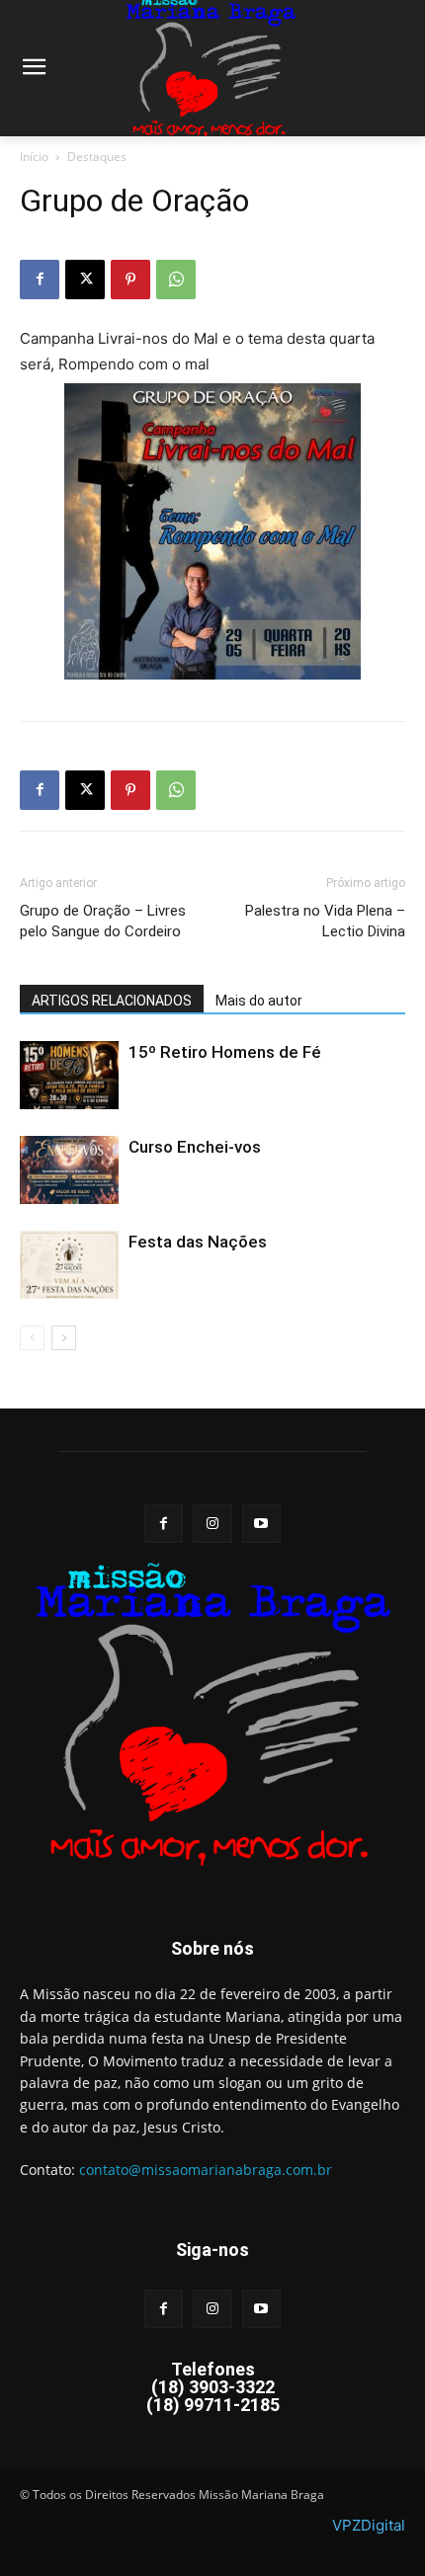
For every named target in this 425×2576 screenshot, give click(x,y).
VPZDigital (369, 2525)
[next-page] (64, 1338)
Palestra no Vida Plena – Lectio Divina (325, 921)
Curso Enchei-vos (195, 1147)
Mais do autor (259, 1001)
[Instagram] (212, 1524)
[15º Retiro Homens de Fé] (69, 1075)
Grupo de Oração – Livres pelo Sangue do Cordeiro (103, 921)
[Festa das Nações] (69, 1265)
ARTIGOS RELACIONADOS (112, 1001)
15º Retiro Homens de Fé (225, 1052)
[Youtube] (261, 1524)
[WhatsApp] (176, 280)
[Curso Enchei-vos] (69, 1170)
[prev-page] (32, 1338)
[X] (85, 280)
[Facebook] (40, 280)
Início (34, 157)
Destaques (97, 157)
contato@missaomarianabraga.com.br (206, 2170)
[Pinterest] (130, 280)
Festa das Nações (198, 1242)
